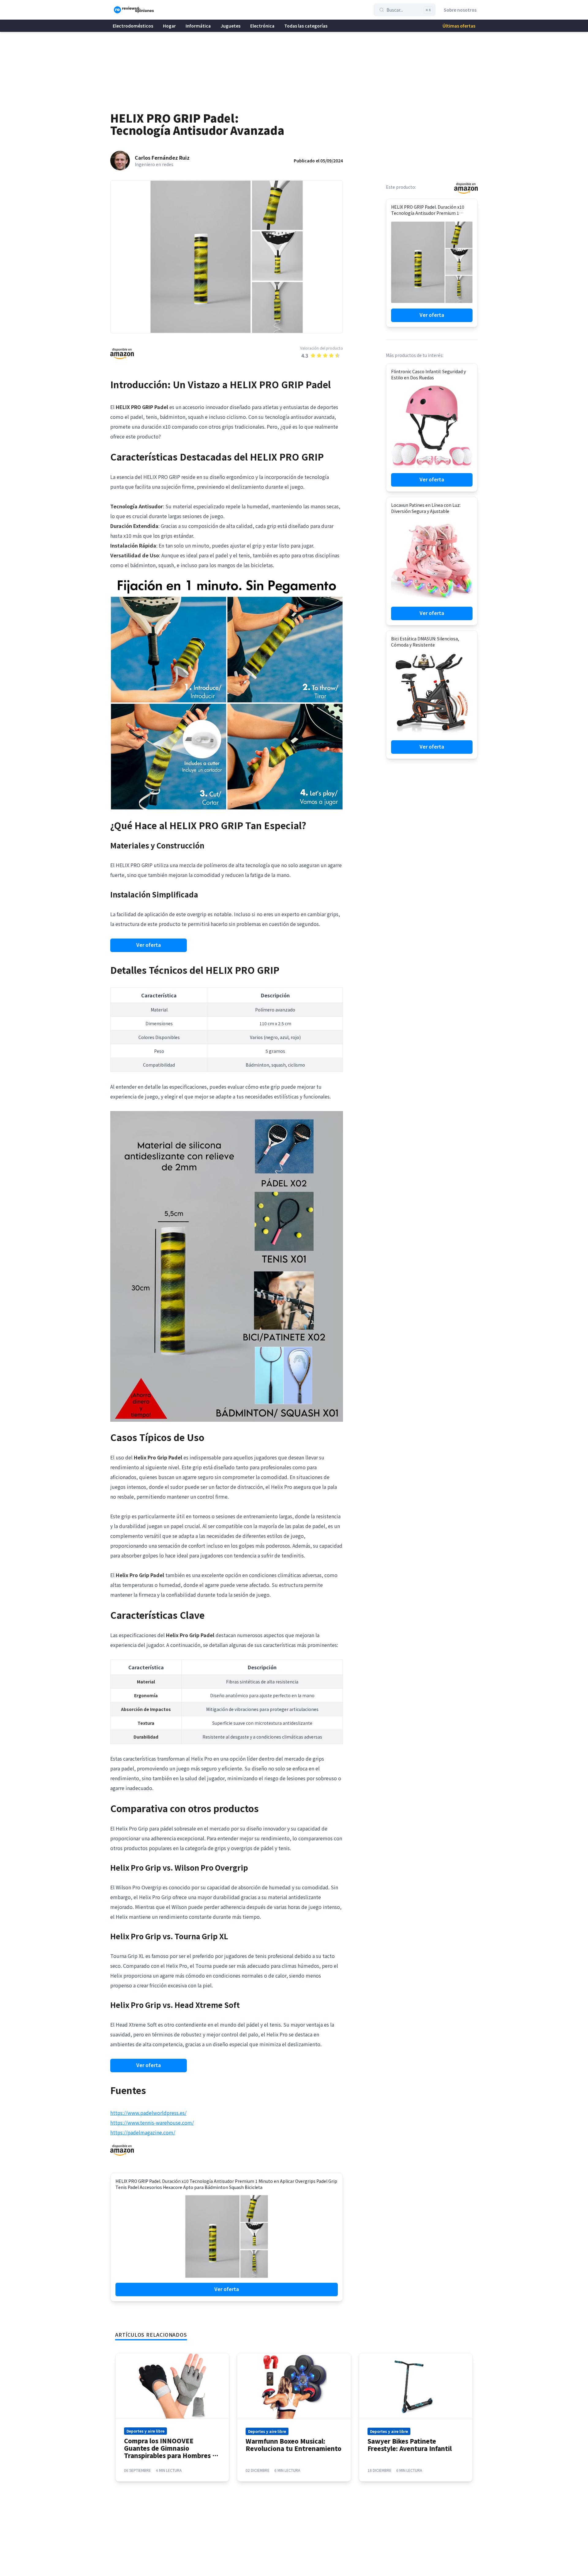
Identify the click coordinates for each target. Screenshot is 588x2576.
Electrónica (262, 26)
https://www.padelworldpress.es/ (148, 2113)
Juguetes (230, 26)
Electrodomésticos (133, 26)
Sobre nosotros (460, 10)
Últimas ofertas (459, 26)
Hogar (169, 26)
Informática (198, 26)
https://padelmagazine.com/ (143, 2132)
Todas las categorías (306, 26)
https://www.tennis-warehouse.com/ (152, 2123)
